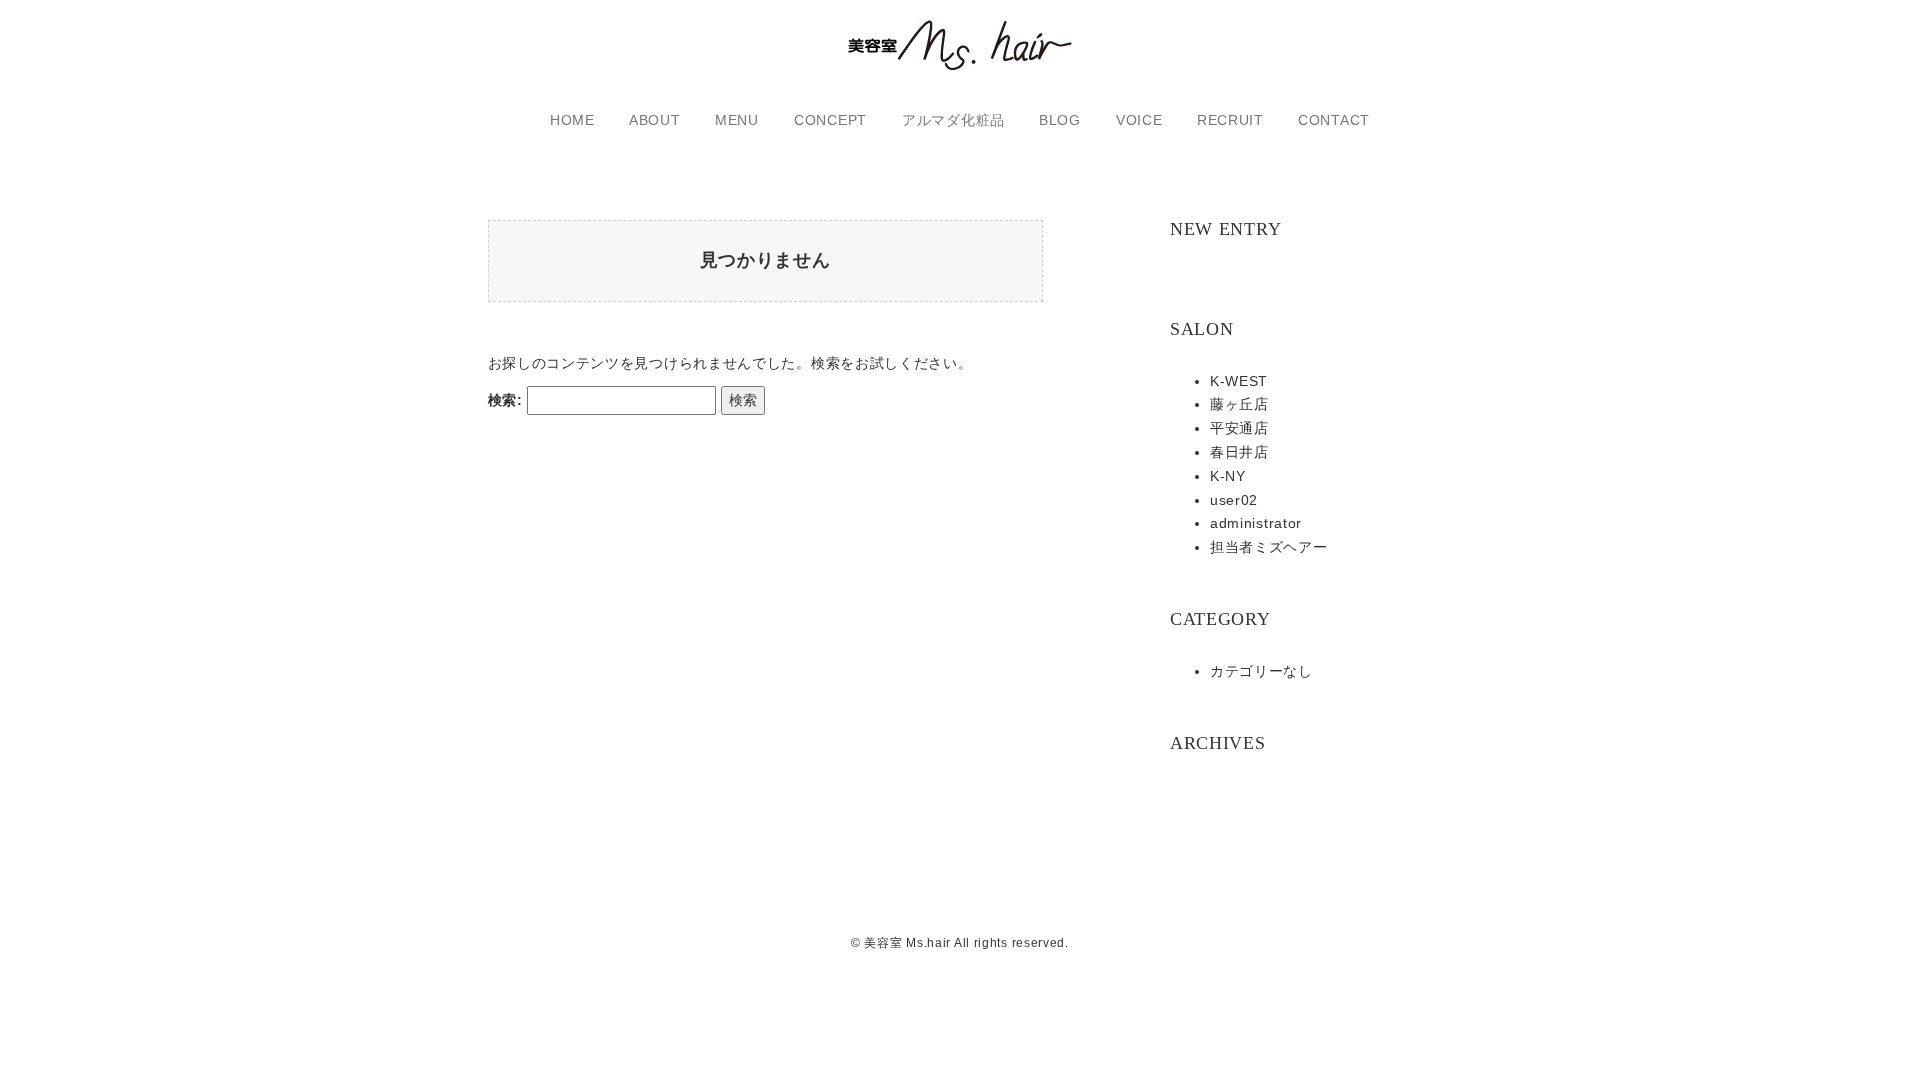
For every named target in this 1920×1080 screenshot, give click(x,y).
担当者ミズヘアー (1269, 547)
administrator (1256, 523)
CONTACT (1334, 120)
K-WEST (1239, 381)
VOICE (1139, 120)
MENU (737, 120)
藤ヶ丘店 (1239, 404)
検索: (505, 400)
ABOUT (655, 120)
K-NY (1228, 476)
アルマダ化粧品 (953, 120)
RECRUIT (1230, 120)
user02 (1234, 500)
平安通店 (1239, 428)
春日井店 (1239, 452)
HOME (572, 120)
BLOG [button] (1060, 120)
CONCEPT (830, 120)
